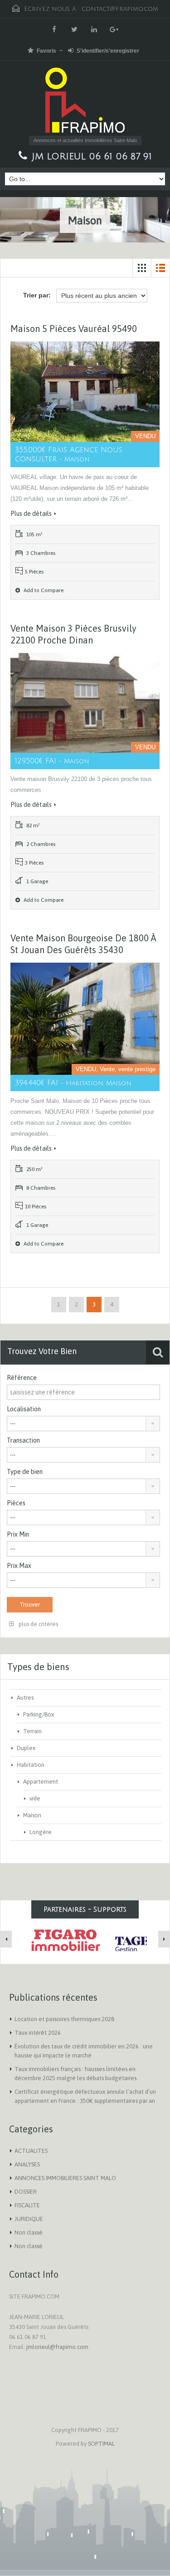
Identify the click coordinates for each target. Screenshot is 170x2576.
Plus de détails (31, 514)
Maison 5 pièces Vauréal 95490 (74, 329)
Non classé (29, 2232)
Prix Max (19, 1566)
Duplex (26, 1748)
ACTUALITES (31, 2151)
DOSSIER (26, 2192)
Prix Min (18, 1534)
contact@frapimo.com (120, 9)
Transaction (23, 1440)
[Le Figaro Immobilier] (64, 1940)
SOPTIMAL (101, 2444)
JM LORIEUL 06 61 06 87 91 (92, 157)
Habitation (31, 1765)
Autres (25, 1698)
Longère (41, 1832)
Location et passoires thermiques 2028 (64, 2019)
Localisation (24, 1409)
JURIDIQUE (29, 2219)
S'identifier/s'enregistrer (108, 51)
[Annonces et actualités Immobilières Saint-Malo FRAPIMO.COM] (85, 102)
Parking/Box (39, 1714)
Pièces (16, 1503)
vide (35, 1798)
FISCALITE (27, 2205)
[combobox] (83, 1424)
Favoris (46, 51)
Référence (22, 1378)
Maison (32, 1815)
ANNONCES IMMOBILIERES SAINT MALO (65, 2178)
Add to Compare (43, 590)
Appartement (41, 1782)
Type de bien (25, 1472)
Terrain (32, 1731)
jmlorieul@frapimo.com (57, 2347)
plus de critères (38, 1624)
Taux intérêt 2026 (38, 2033)
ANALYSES (27, 2164)
